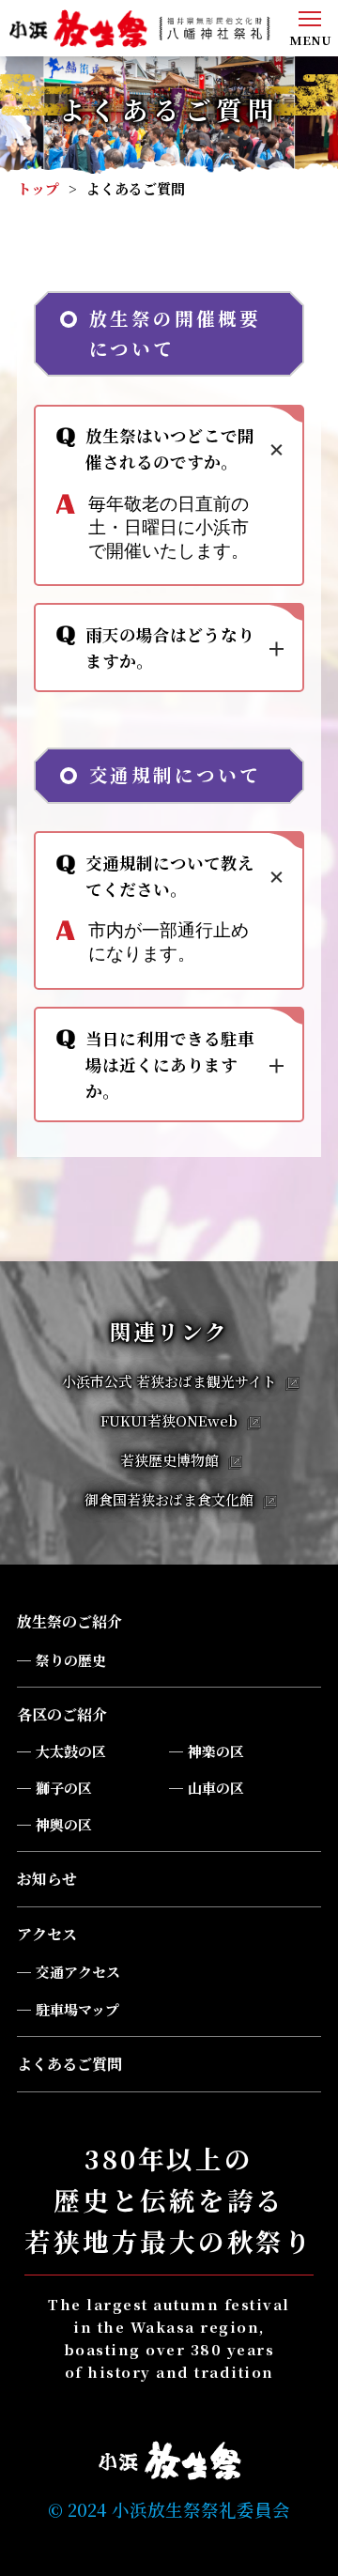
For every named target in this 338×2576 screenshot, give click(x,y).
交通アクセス (78, 1972)
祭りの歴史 (71, 1660)
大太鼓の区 (71, 1751)
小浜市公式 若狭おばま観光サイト (169, 1381)
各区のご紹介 (62, 1714)
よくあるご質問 (69, 2064)
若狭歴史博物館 (169, 1460)
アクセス (47, 1934)
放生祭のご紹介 (69, 1621)
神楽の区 (216, 1751)
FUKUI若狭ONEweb (169, 1420)
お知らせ (47, 1879)
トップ (38, 188)
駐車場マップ (77, 2009)
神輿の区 (64, 1824)
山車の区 (216, 1788)
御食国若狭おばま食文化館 (169, 1499)
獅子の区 (64, 1788)
